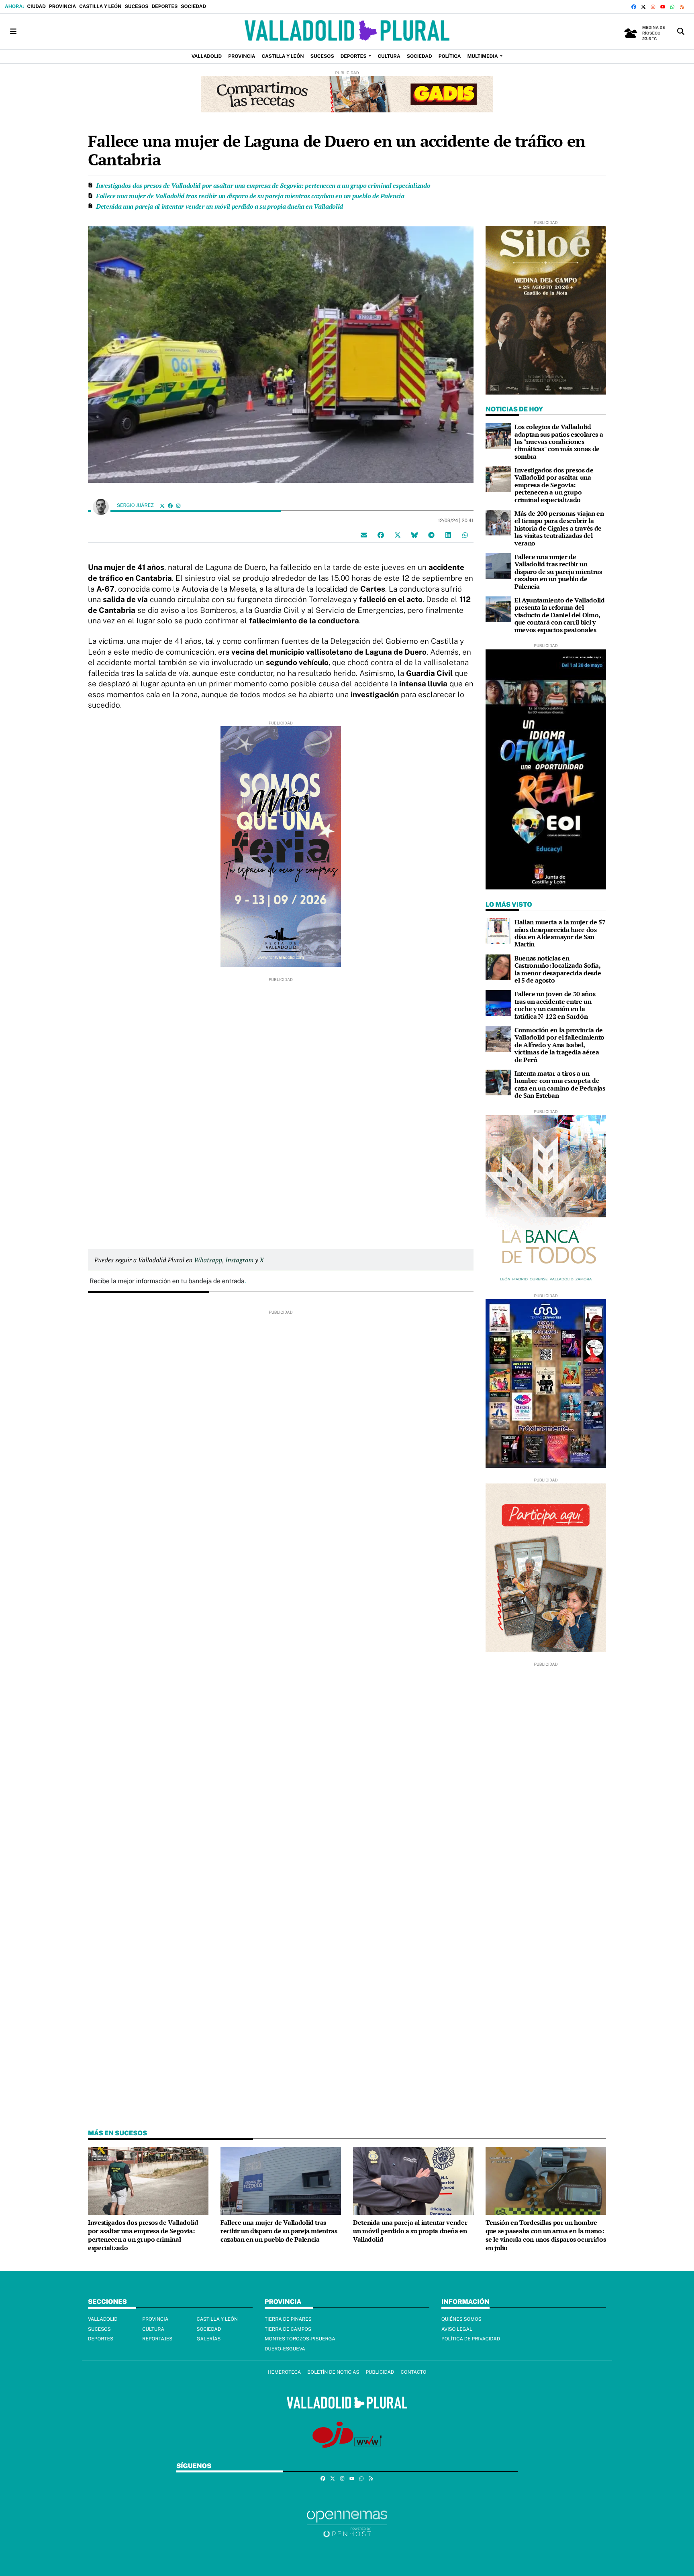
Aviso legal (457, 2329)
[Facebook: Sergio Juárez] (170, 506)
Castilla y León (100, 6)
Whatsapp (208, 1260)
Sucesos (136, 6)
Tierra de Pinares (288, 2319)
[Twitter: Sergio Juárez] (162, 506)
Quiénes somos (461, 2319)
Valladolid (103, 2319)
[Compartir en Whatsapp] (465, 535)
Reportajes (157, 2339)
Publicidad (380, 2372)
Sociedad (193, 6)
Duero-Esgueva (285, 2349)
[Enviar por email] (364, 535)
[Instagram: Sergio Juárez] (178, 506)
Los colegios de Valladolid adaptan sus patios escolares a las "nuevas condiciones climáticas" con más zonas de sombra (559, 442)
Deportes (164, 6)
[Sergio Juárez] (101, 506)
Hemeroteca (284, 2372)
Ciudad (36, 6)
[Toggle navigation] (13, 32)
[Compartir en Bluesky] (414, 535)
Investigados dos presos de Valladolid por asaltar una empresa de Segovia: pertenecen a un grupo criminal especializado (263, 185)
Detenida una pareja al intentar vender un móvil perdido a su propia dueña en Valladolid (219, 206)
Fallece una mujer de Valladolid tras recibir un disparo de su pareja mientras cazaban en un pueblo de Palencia (250, 196)
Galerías (209, 2339)
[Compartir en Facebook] (381, 535)
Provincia (62, 6)
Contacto (413, 2372)
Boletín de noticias (333, 2372)
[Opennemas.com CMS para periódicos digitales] (347, 2523)
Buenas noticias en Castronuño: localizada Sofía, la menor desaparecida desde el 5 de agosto (558, 969)
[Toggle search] (681, 32)
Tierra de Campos (288, 2329)
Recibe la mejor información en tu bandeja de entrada (167, 1281)
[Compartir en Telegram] (431, 535)
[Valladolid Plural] (347, 32)
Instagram (239, 1260)
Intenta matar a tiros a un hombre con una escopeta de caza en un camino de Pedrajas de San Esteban (560, 1084)
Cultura (153, 2329)
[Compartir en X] (398, 535)
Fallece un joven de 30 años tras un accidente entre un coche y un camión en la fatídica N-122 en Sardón (555, 1005)
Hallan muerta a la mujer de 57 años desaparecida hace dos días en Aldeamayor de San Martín (560, 933)
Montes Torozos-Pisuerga (300, 2339)
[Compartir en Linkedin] (448, 535)
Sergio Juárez (136, 505)
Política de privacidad (471, 2339)
